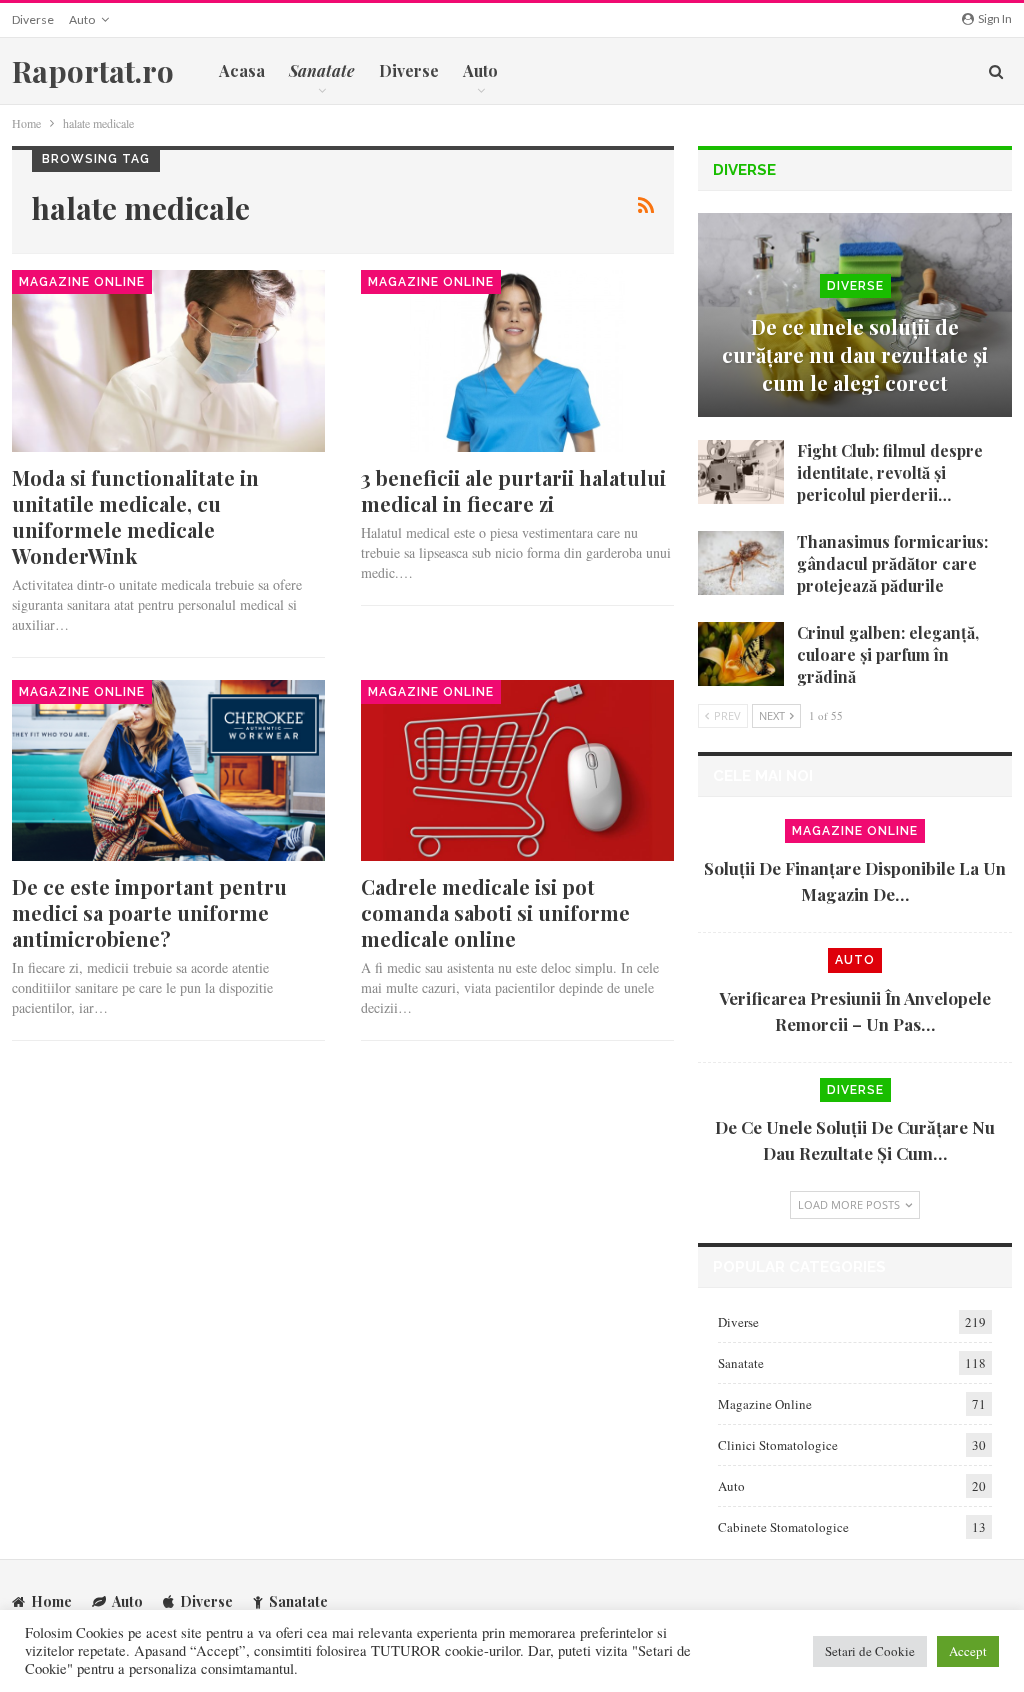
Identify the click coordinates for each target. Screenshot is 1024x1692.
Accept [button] (968, 1651)
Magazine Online (82, 282)
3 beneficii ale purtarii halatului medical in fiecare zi (513, 490)
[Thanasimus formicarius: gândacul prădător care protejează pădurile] (741, 563)
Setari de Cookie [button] (870, 1651)
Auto (82, 19)
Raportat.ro (93, 71)
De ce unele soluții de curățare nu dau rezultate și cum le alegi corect (855, 354)
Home (51, 1601)
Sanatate (741, 1363)
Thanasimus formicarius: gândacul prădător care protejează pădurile (892, 563)
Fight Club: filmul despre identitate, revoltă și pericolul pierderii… (890, 472)
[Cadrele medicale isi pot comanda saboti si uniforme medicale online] (517, 771)
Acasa (242, 70)
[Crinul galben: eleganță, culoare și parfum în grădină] (741, 654)
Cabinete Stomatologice (783, 1527)
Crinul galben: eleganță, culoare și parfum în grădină (888, 654)
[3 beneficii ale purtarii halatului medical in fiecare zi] (517, 361)
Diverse (33, 19)
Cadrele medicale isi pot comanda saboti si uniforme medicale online (495, 912)
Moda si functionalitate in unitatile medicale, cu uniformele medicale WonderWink (135, 516)
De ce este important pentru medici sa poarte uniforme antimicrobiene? (149, 912)
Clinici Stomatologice (778, 1445)
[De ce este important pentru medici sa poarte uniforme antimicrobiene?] (168, 771)
